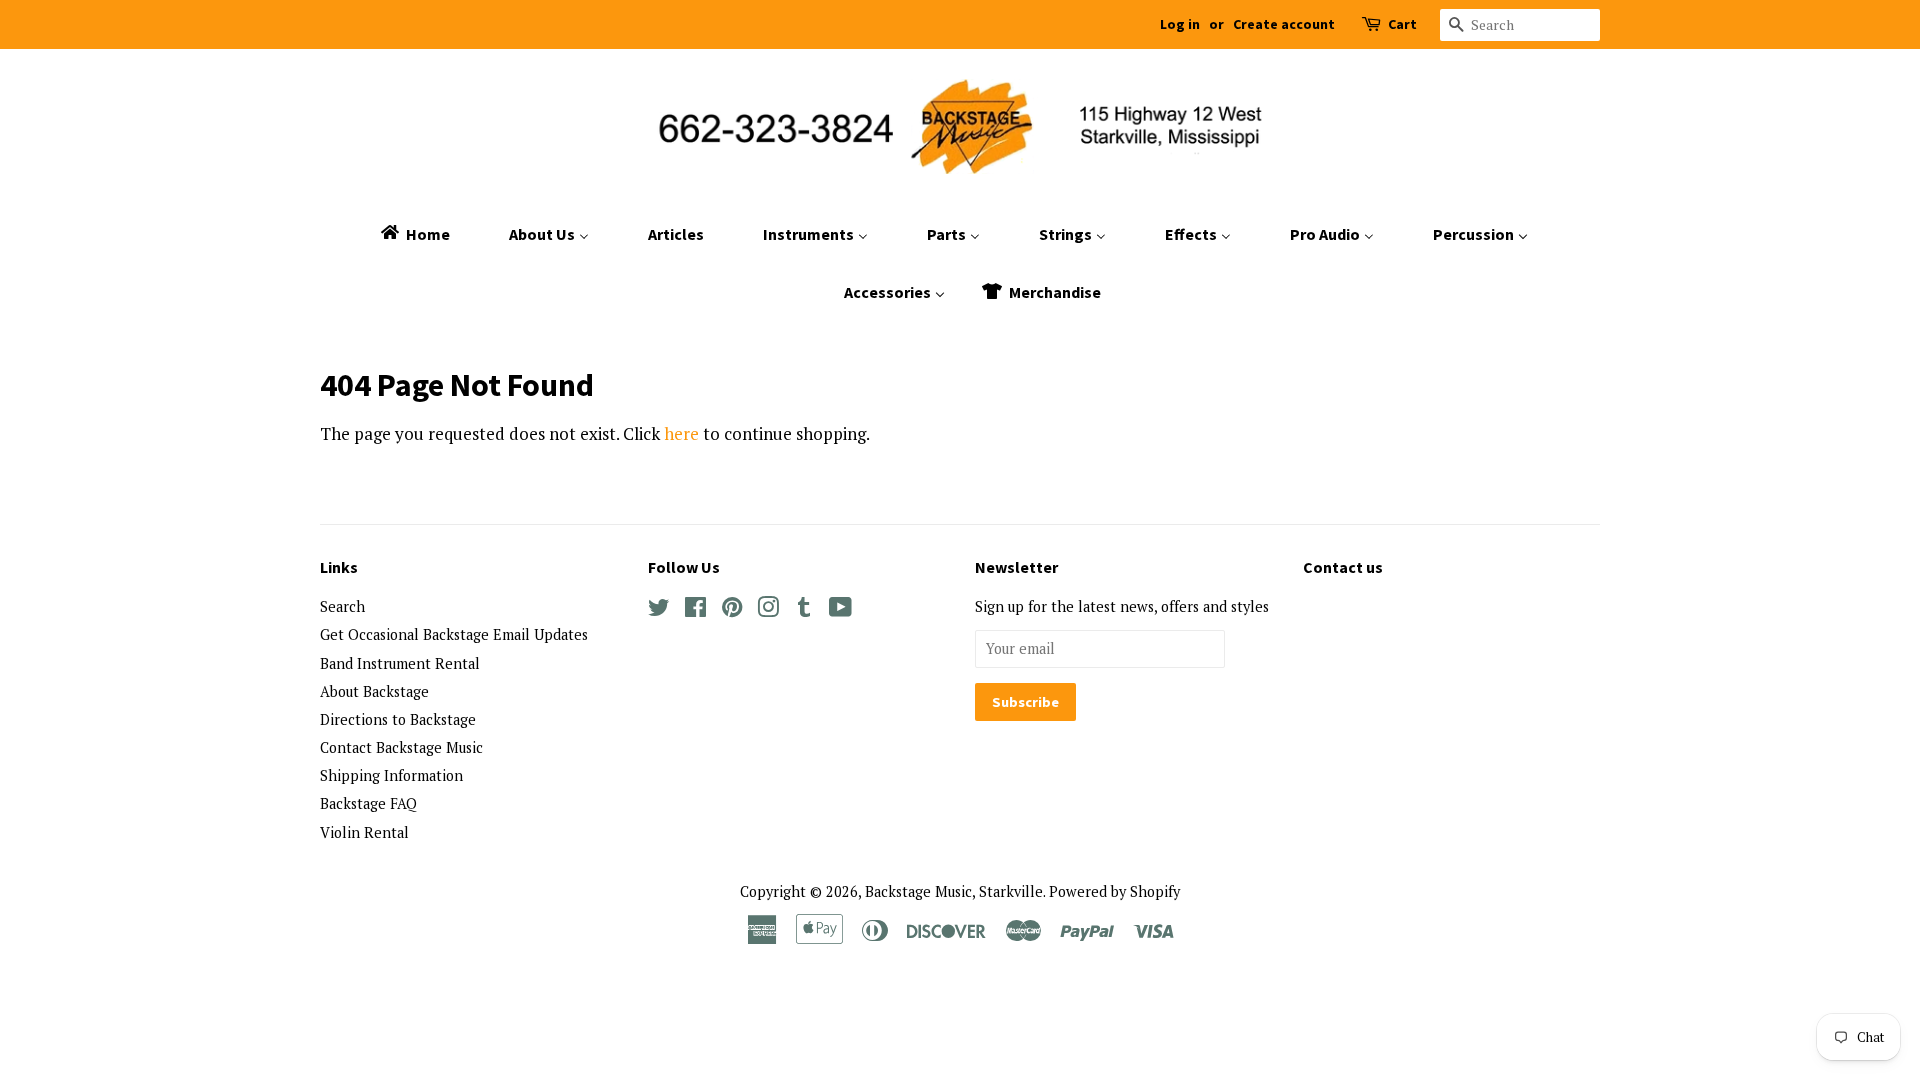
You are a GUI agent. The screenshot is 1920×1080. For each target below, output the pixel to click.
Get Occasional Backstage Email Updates (454, 634)
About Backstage (374, 691)
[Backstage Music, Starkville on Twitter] (659, 610)
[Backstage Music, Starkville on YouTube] (840, 610)
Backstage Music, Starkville (954, 891)
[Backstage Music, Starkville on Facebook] (695, 610)
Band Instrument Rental (400, 663)
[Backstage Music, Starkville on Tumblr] (804, 610)
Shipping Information (391, 775)
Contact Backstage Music (401, 747)
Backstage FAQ (368, 803)
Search (342, 606)
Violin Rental (364, 832)
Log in (1180, 24)
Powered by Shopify (1114, 891)
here (681, 433)
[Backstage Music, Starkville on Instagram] (768, 610)
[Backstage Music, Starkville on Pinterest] (732, 610)
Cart (1402, 24)
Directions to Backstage (398, 719)
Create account (1284, 24)
